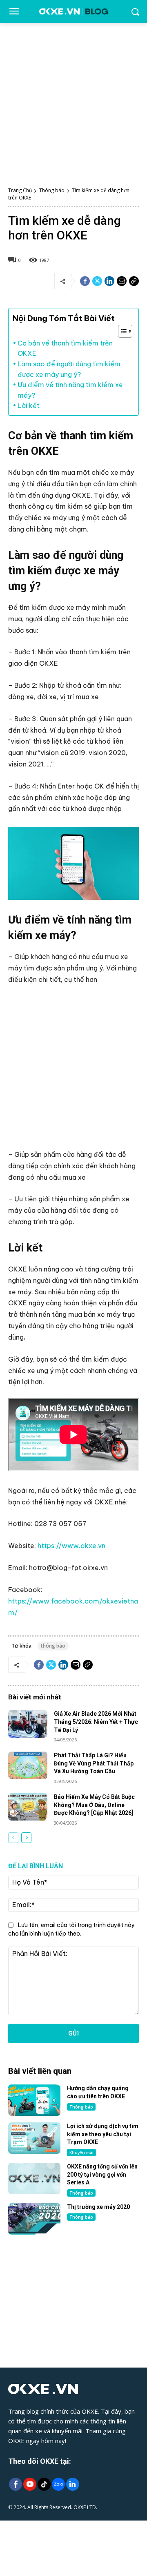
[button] (121, 331)
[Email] (122, 281)
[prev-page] (13, 1838)
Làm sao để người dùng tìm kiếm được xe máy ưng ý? (69, 369)
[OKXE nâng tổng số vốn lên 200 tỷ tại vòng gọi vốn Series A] (34, 2178)
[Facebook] (85, 281)
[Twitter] (97, 281)
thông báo (53, 1646)
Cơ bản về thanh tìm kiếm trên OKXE (65, 348)
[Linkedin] (109, 281)
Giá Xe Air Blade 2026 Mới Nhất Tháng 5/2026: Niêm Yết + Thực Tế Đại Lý (96, 1722)
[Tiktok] (44, 2485)
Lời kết (29, 405)
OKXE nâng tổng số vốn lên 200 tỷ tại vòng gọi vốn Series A (102, 2174)
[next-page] (26, 1838)
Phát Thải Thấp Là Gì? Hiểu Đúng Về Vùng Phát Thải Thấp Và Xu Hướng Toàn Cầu (94, 1763)
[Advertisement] (73, 100)
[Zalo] (58, 2485)
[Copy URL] (134, 281)
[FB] (15, 2485)
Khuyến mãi (81, 2153)
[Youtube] (30, 2485)
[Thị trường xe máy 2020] (34, 2219)
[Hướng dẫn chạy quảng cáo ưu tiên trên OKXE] (34, 2100)
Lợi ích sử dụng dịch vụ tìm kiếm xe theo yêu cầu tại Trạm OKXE (103, 2134)
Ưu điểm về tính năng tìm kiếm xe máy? (70, 390)
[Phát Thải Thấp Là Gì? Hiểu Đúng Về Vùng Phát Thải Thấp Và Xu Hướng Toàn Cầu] (28, 1765)
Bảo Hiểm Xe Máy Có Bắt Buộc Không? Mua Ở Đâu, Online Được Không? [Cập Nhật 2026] (94, 1805)
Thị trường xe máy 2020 (98, 2207)
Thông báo (52, 190)
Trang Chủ (20, 190)
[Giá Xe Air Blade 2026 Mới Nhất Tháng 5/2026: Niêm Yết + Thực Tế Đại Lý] (28, 1724)
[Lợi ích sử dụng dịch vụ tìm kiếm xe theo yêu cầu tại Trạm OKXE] (34, 2138)
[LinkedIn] (72, 2485)
